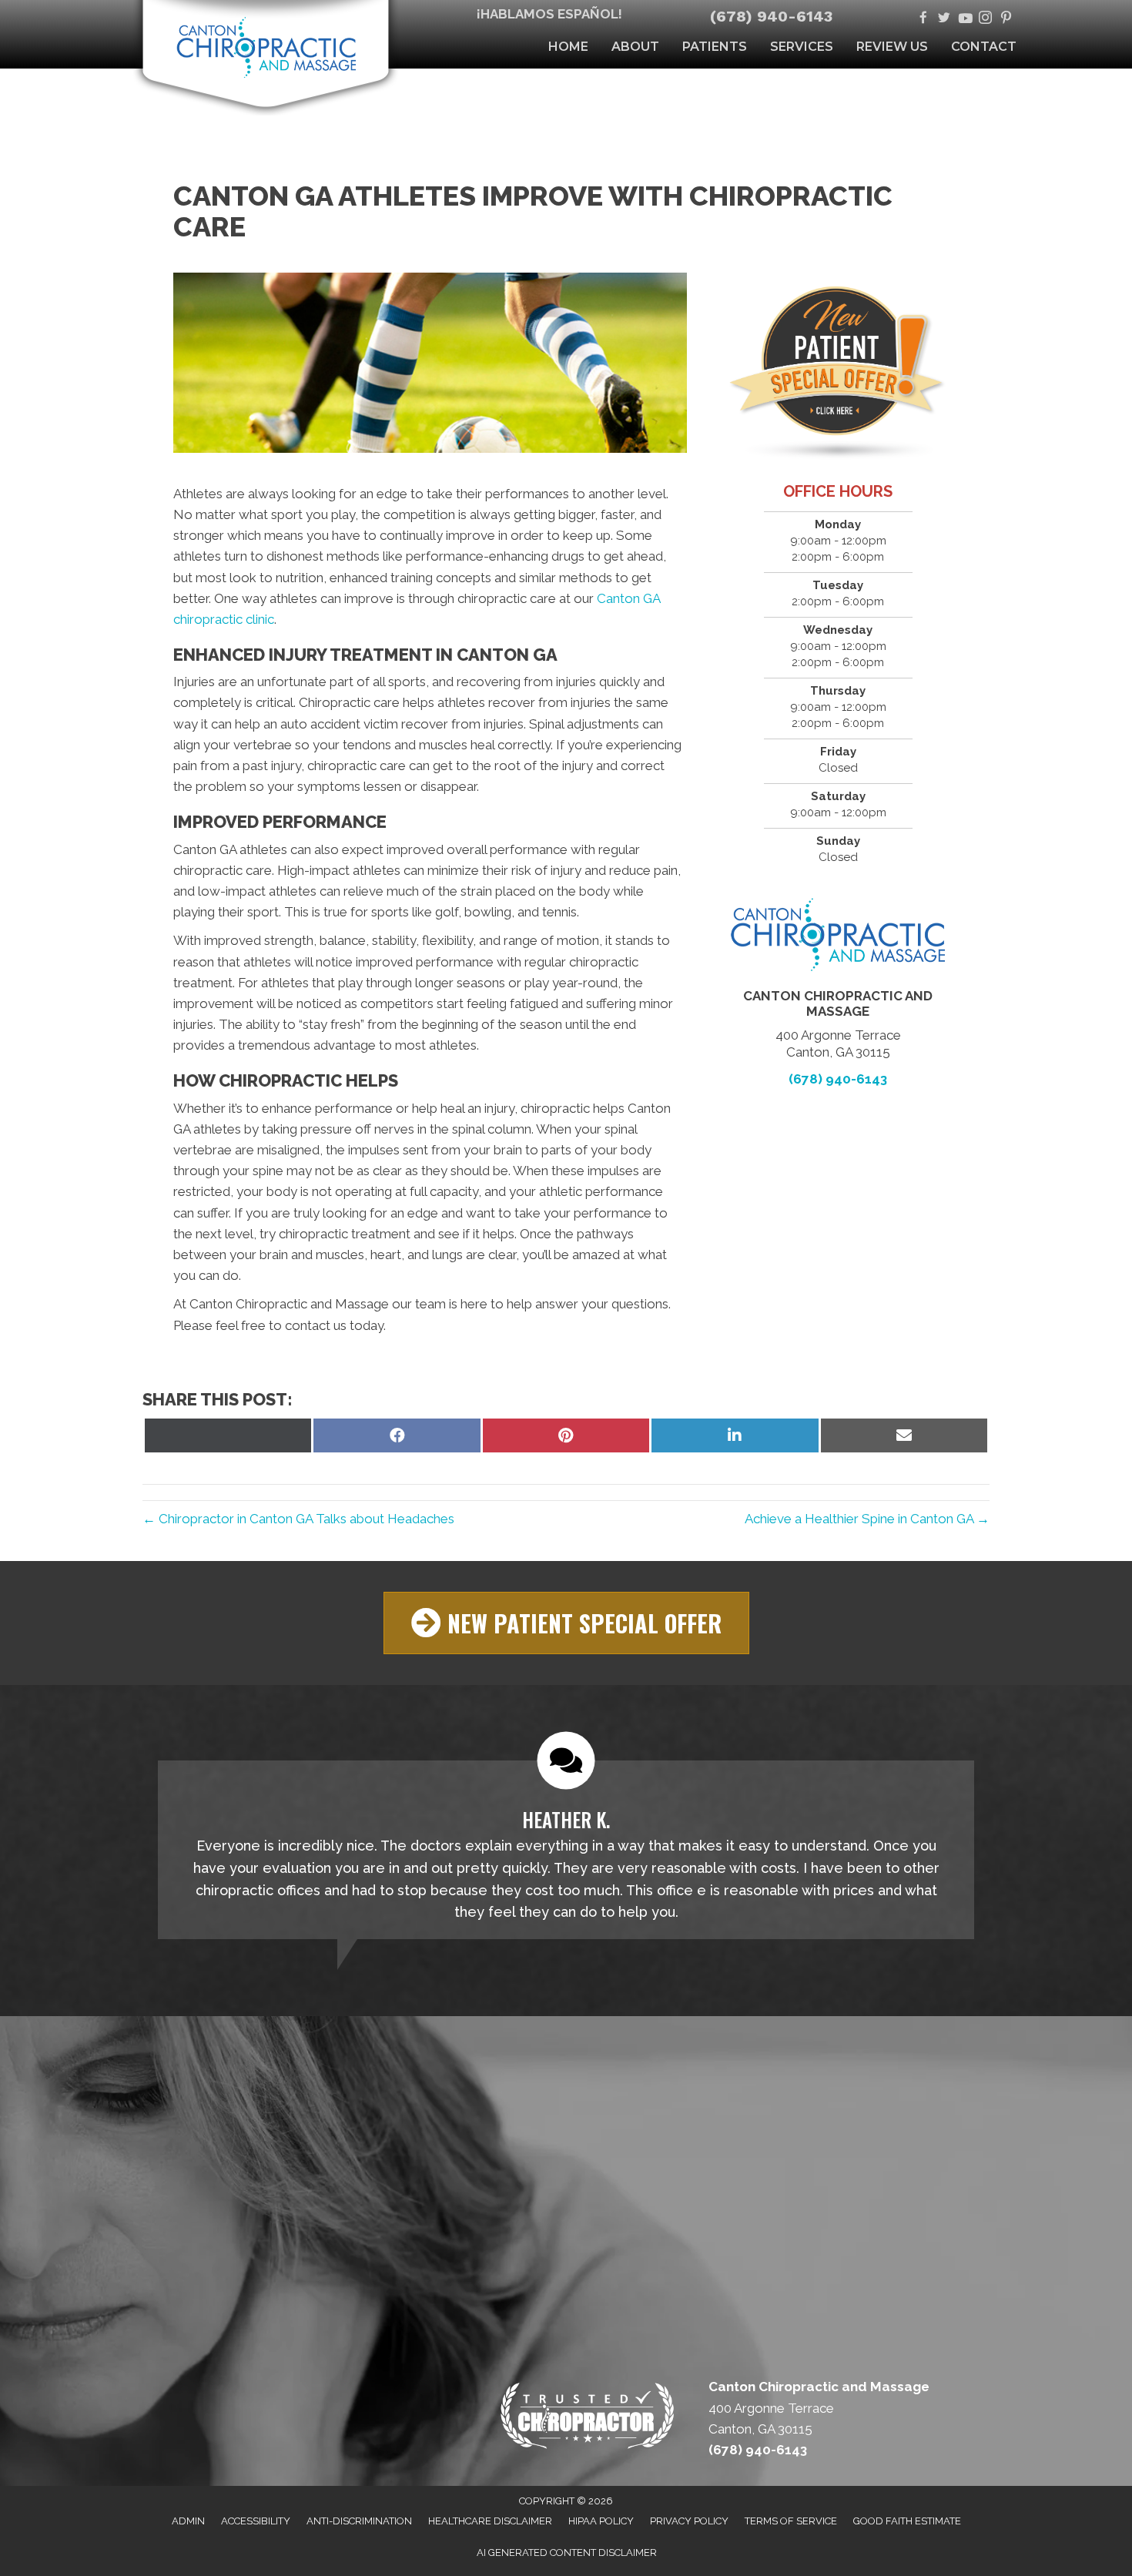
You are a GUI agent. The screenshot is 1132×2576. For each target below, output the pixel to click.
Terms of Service (791, 2521)
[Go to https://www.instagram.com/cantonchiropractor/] (985, 19)
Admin (188, 2521)
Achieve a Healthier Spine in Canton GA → (867, 1519)
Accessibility (256, 2521)
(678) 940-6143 (771, 16)
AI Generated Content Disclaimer (567, 2553)
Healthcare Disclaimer (490, 2521)
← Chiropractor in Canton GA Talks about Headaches (298, 1519)
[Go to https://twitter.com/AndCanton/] (944, 19)
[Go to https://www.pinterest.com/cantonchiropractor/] (1006, 19)
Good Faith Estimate (907, 2521)
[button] (566, 1623)
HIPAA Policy (601, 2521)
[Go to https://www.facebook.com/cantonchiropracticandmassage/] (923, 19)
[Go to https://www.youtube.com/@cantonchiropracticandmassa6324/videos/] (965, 19)
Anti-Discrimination (359, 2521)
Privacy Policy (689, 2521)
